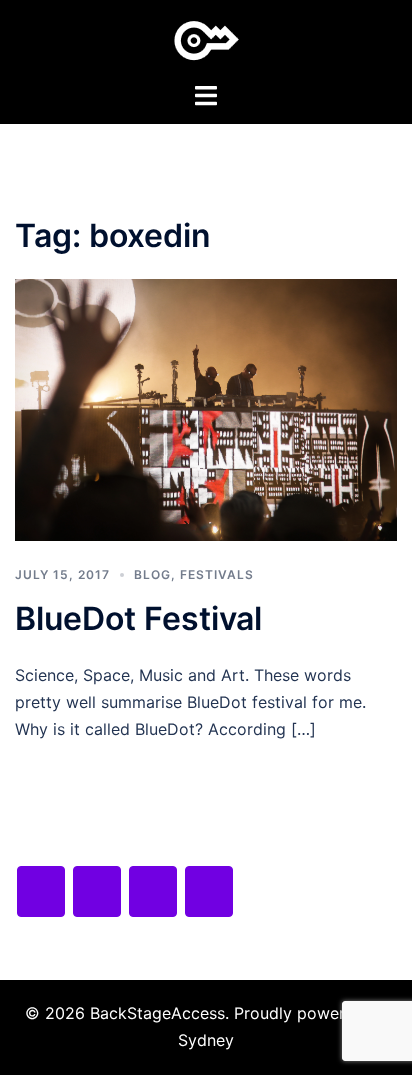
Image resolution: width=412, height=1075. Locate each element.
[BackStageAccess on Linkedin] (209, 891)
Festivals (217, 574)
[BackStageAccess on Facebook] (41, 891)
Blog (152, 574)
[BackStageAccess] (206, 39)
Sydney (206, 1040)
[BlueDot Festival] (206, 408)
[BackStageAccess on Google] (153, 891)
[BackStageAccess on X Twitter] (97, 891)
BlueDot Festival (138, 618)
